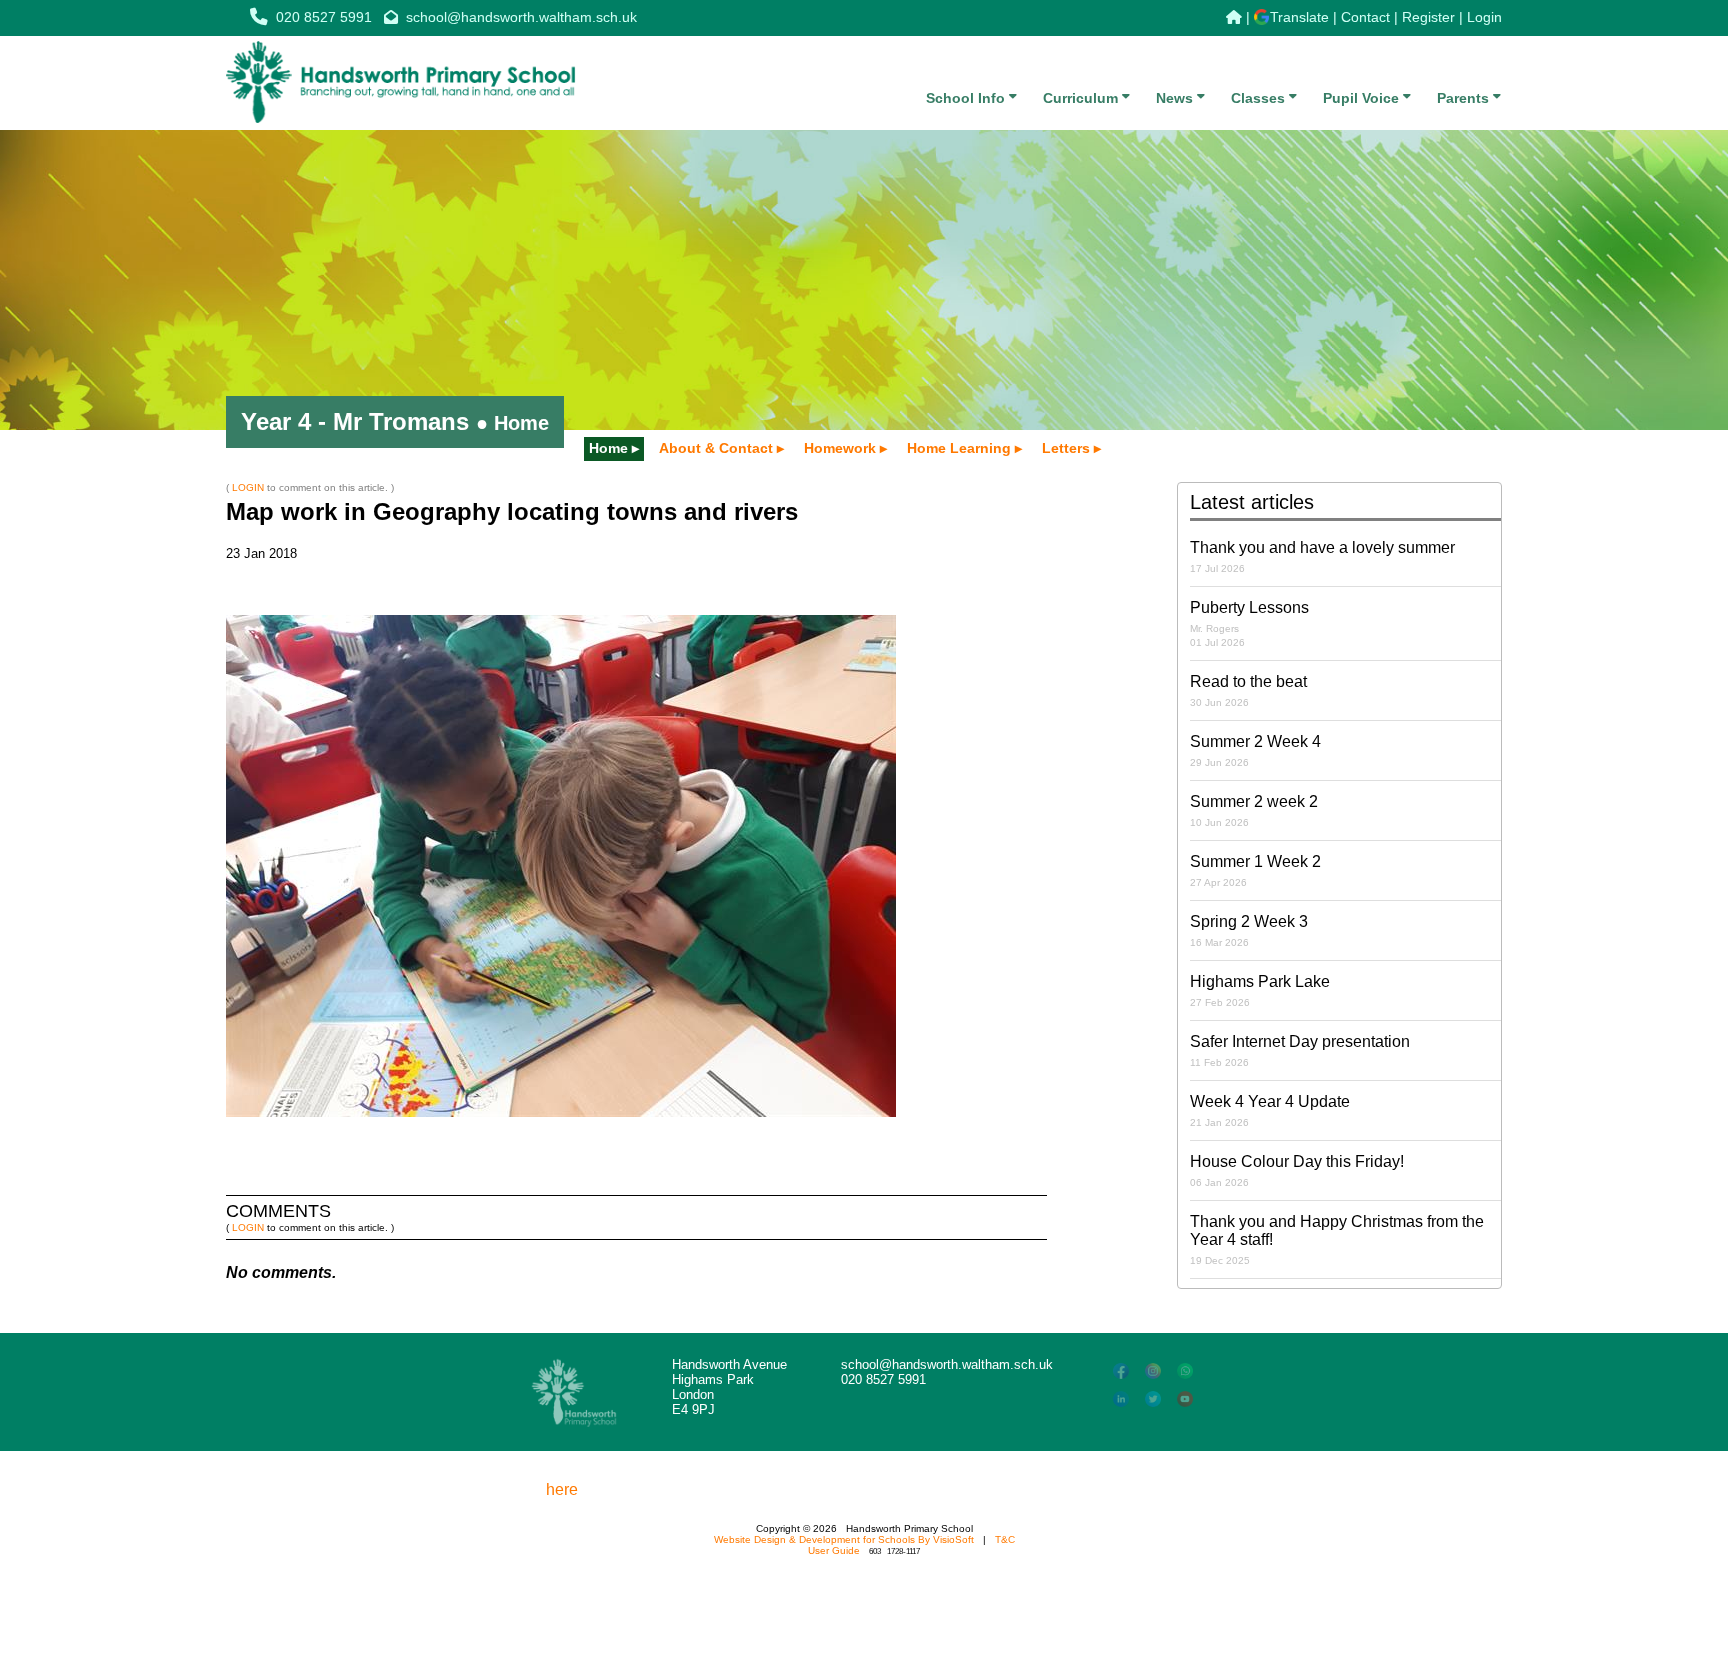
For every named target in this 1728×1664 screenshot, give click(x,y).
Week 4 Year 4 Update (1270, 1110)
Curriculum (1082, 98)
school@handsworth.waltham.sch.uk (521, 17)
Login (1484, 17)
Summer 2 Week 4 (1255, 750)
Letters (1066, 448)
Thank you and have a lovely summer (1322, 556)
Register (1428, 17)
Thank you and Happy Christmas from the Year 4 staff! (1337, 1239)
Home (608, 448)
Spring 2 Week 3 (1249, 930)
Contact (1365, 17)
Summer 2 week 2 (1254, 810)
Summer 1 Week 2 (1255, 870)
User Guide (834, 1550)
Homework (840, 448)
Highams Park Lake (1260, 990)
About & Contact (716, 448)
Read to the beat (1248, 690)
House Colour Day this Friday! (1297, 1170)
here (562, 1489)
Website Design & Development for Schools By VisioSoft (844, 1539)
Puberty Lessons (1249, 623)
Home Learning (959, 448)
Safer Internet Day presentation (1300, 1050)
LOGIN (248, 487)
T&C (1005, 1539)
